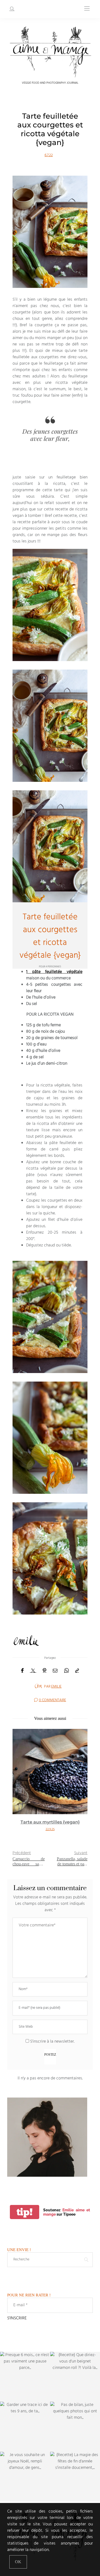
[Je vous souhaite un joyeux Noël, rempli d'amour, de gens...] (25, 2477)
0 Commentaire (53, 1700)
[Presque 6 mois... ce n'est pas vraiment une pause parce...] (25, 2377)
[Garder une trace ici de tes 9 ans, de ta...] (25, 2427)
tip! (25, 2212)
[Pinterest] (45, 1671)
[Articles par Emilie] (38, 1686)
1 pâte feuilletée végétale (54, 972)
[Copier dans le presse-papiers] (77, 1671)
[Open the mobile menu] (87, 9)
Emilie (56, 1687)
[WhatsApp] (66, 1671)
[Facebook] (22, 1671)
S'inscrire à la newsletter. (52, 2042)
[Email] (55, 1671)
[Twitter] (33, 1671)
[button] (21, 1786)
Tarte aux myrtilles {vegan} (50, 1822)
